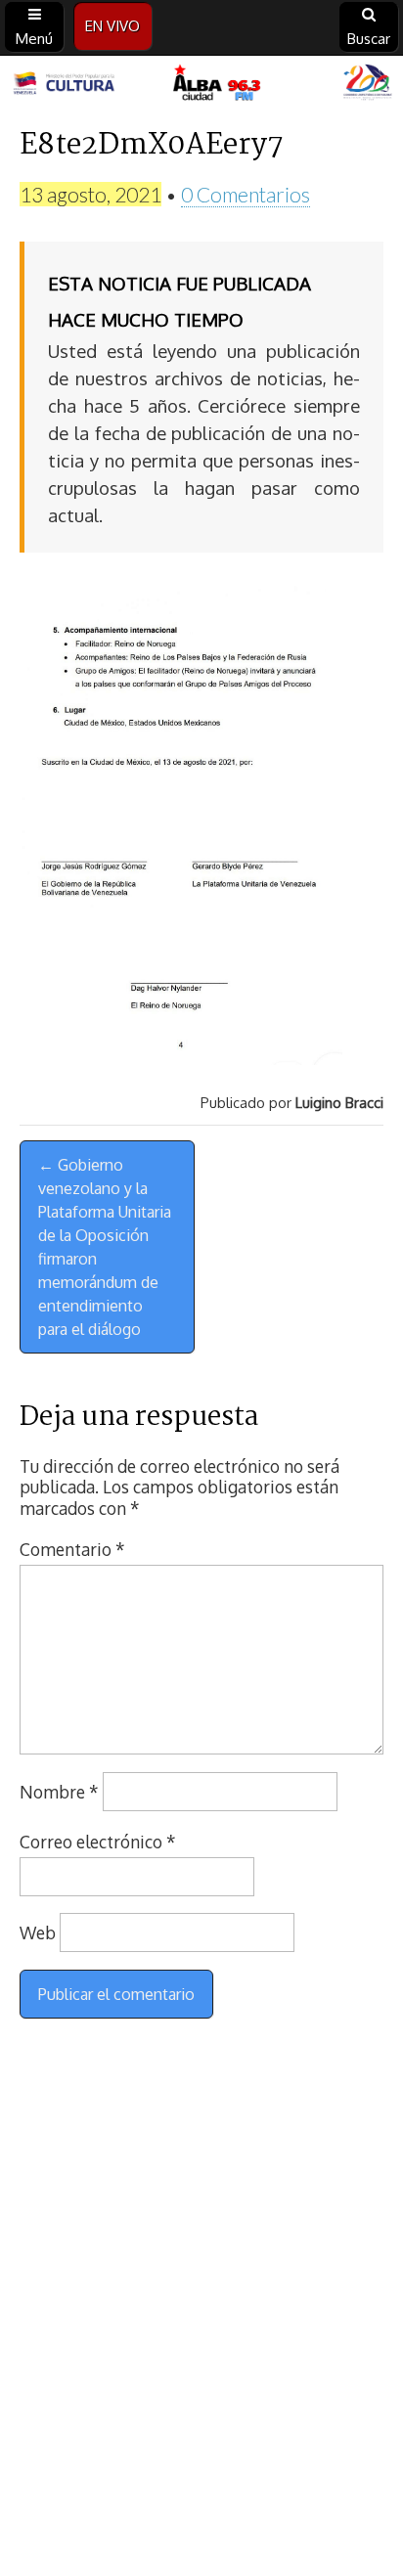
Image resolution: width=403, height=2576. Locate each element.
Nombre (59, 1792)
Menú (34, 39)
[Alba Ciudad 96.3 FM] (201, 84)
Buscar (369, 39)
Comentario (72, 1549)
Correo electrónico (98, 1842)
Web (38, 1932)
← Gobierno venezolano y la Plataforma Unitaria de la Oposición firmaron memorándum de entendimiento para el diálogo (105, 1247)
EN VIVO (112, 26)
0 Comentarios (246, 194)
